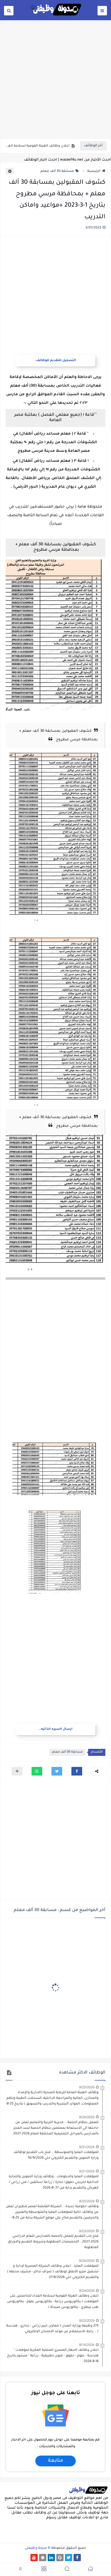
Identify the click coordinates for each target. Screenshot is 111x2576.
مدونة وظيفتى (36, 2548)
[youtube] (34, 2558)
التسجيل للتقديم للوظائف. (55, 361)
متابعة (55, 2461)
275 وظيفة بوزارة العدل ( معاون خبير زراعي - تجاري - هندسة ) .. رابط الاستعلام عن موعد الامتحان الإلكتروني (52, 2329)
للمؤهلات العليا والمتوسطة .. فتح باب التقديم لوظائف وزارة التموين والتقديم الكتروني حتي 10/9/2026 (56, 2155)
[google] (60, 2558)
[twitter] (69, 2558)
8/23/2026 (87, 2231)
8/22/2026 (87, 2320)
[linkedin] (51, 2558)
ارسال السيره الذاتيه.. (56, 1729)
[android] (43, 2558)
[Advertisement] (55, 79)
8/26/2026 (87, 2117)
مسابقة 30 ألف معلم (57, 171)
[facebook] (77, 2558)
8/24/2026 (87, 2291)
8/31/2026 (87, 2147)
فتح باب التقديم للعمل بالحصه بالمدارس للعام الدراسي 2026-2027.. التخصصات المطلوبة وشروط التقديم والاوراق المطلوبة (53, 2242)
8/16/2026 (87, 2345)
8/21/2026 (87, 2171)
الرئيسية (94, 171)
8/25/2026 (87, 2087)
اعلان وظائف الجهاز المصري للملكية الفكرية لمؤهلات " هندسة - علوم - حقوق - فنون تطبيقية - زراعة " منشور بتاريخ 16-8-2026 (53, 2356)
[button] (77, 1771)
